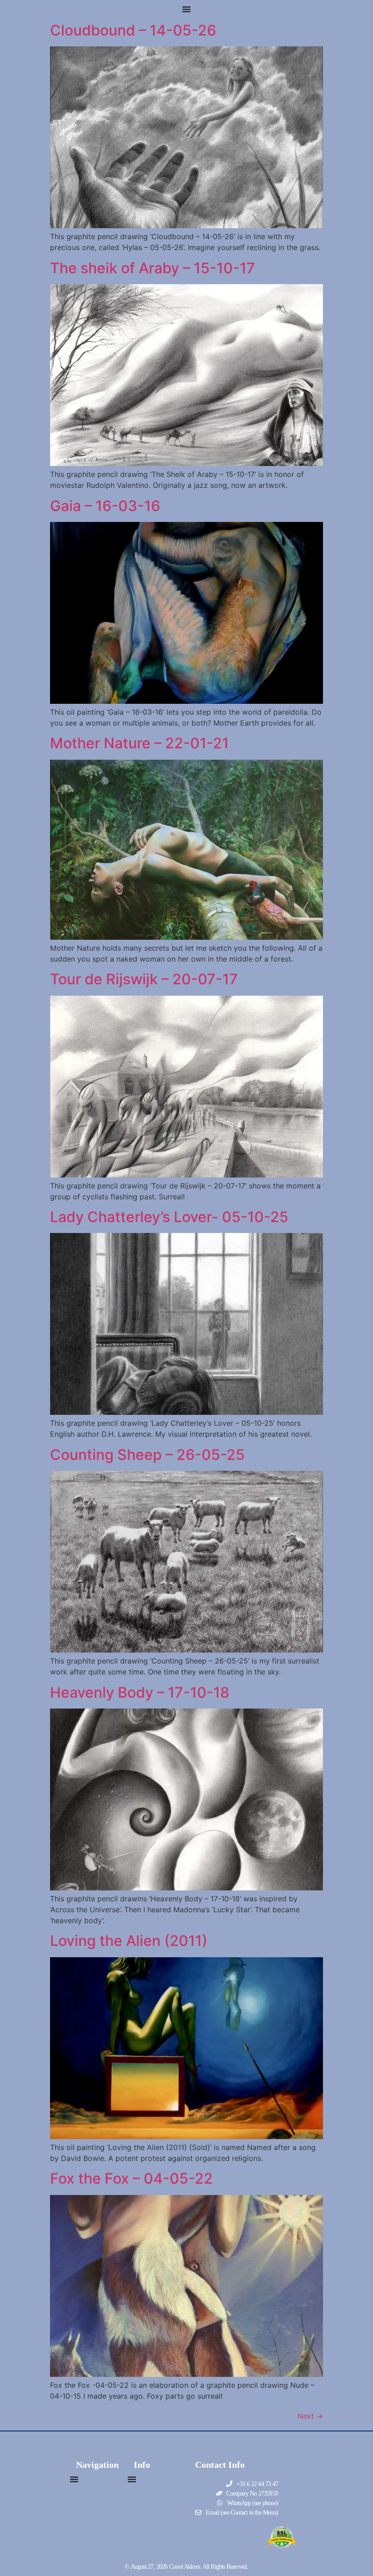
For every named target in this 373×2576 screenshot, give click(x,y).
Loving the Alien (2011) (129, 1941)
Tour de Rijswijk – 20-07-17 (144, 979)
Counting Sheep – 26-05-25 (147, 1455)
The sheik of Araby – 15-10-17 (153, 268)
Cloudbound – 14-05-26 (133, 30)
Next (310, 2416)
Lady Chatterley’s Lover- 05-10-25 (169, 1217)
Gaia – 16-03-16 (105, 506)
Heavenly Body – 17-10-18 (140, 1692)
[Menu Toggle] (186, 9)
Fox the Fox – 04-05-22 (131, 2178)
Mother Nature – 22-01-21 (139, 743)
